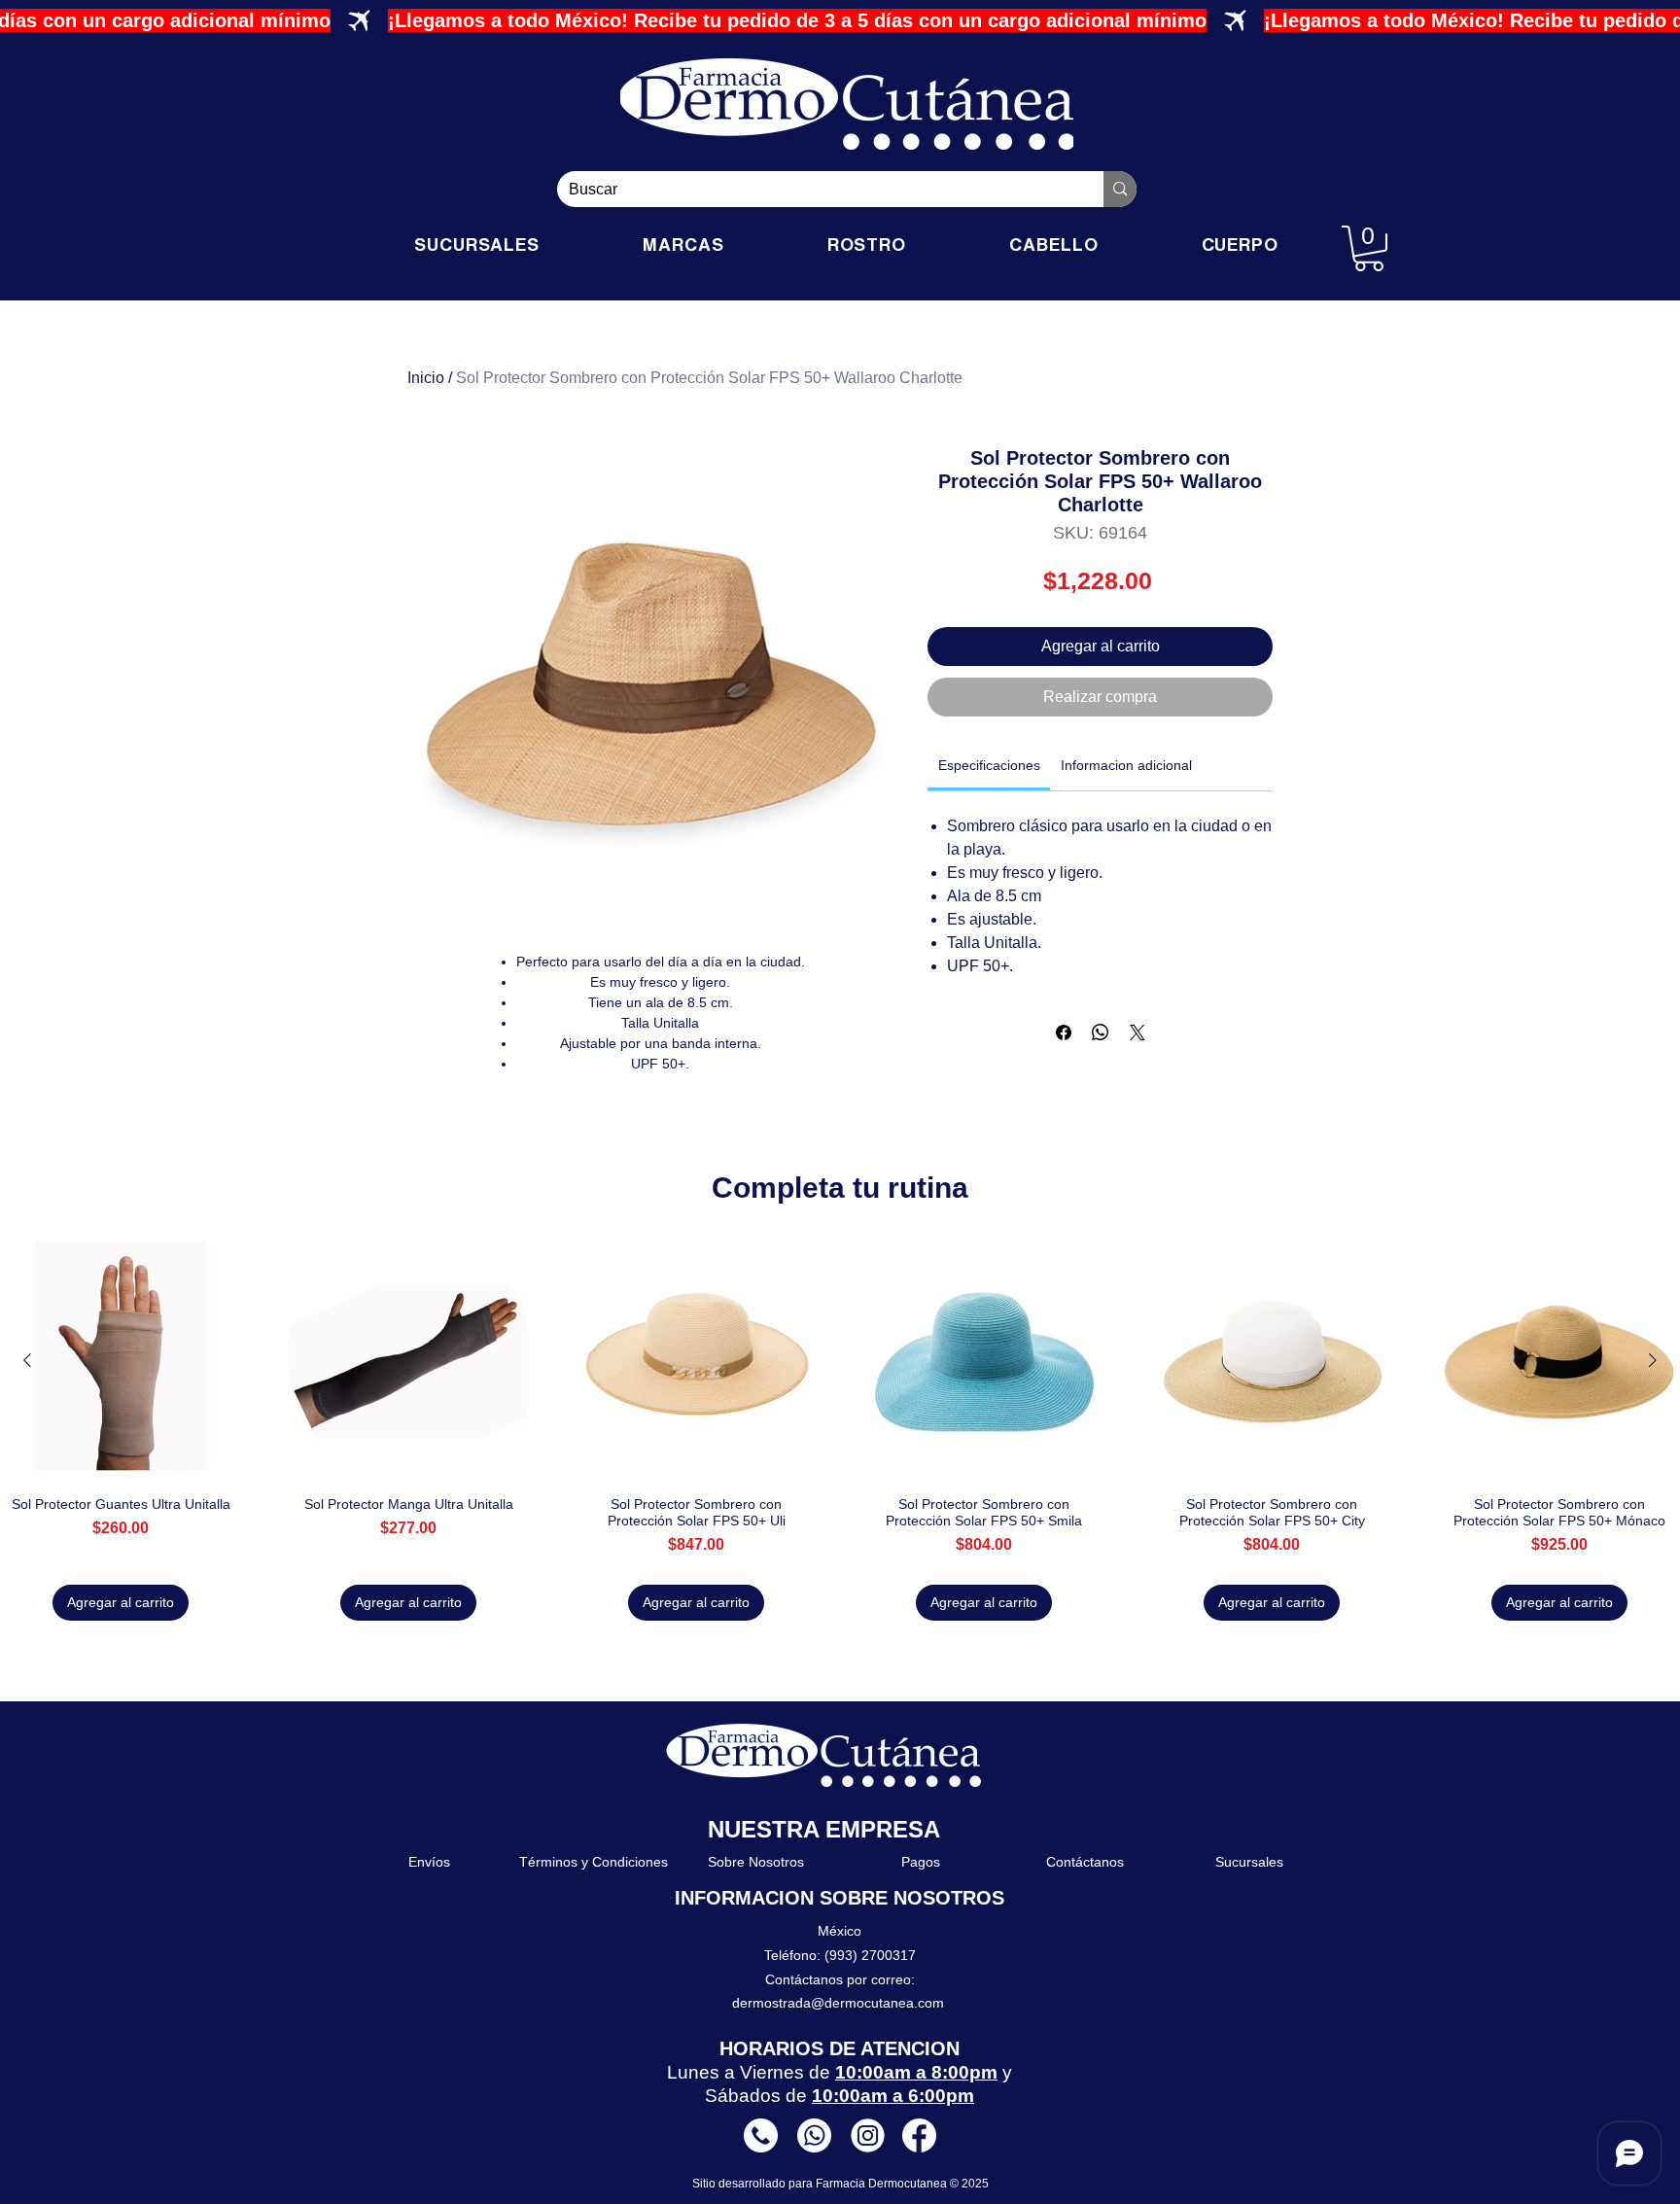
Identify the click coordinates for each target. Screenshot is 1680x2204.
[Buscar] (1120, 189)
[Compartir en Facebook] (1064, 1032)
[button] (1369, 248)
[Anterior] (27, 1360)
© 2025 (969, 2184)
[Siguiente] (1653, 1360)
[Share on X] (1137, 1032)
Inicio (426, 378)
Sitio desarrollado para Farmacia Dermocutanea (821, 2184)
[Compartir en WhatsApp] (1101, 1032)
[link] (989, 765)
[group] (840, 1431)
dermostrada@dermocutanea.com (838, 2003)
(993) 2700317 (870, 1955)
